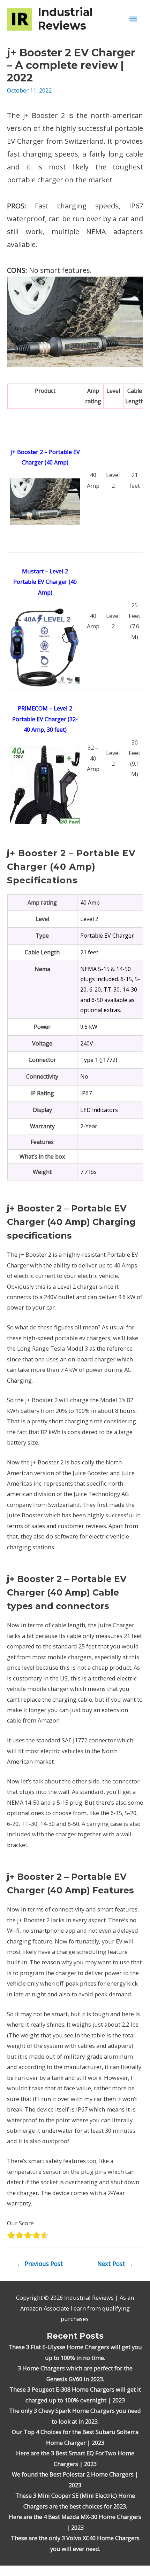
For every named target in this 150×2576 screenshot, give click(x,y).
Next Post (115, 2264)
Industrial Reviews (65, 19)
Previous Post (40, 2264)
